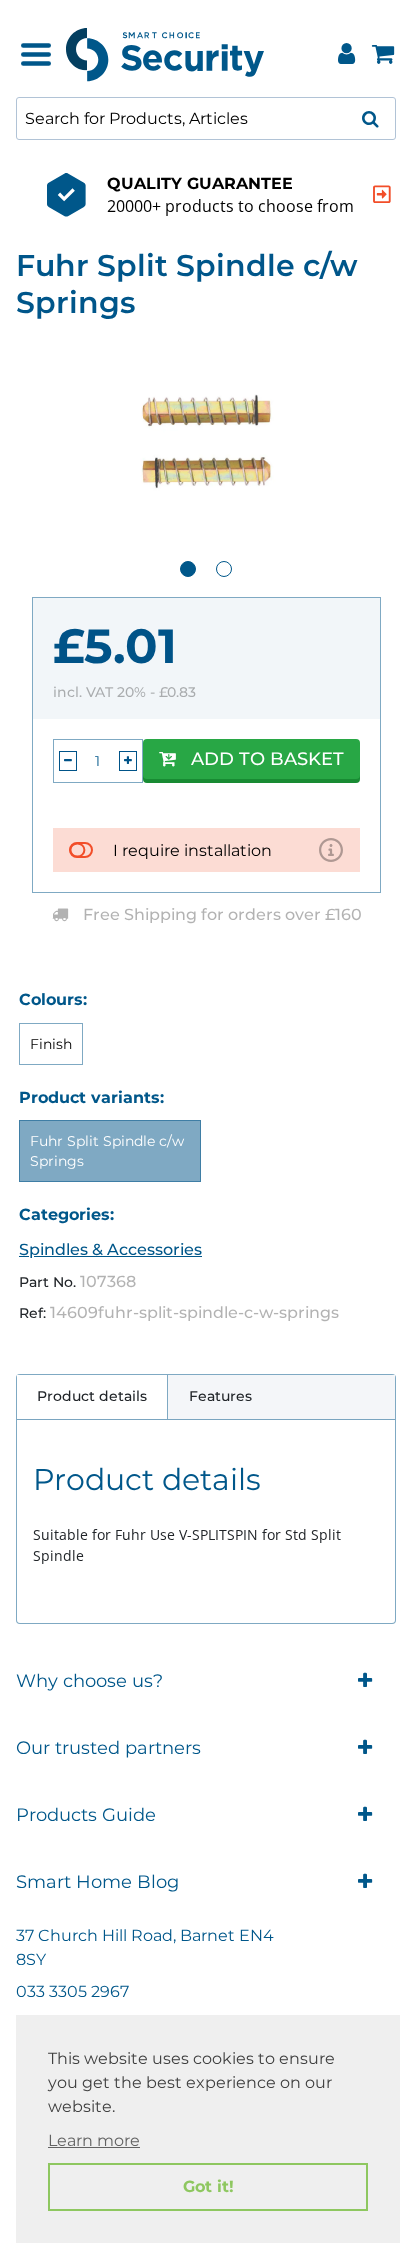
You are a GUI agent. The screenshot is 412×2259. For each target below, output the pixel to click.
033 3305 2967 (72, 1991)
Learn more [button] (94, 2140)
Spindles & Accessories (110, 1249)
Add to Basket (267, 759)
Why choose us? (89, 1681)
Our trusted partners (108, 1748)
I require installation (192, 850)
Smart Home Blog (97, 1882)
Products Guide (86, 1815)
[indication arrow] (382, 194)
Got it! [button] (208, 2186)
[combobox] (206, 118)
